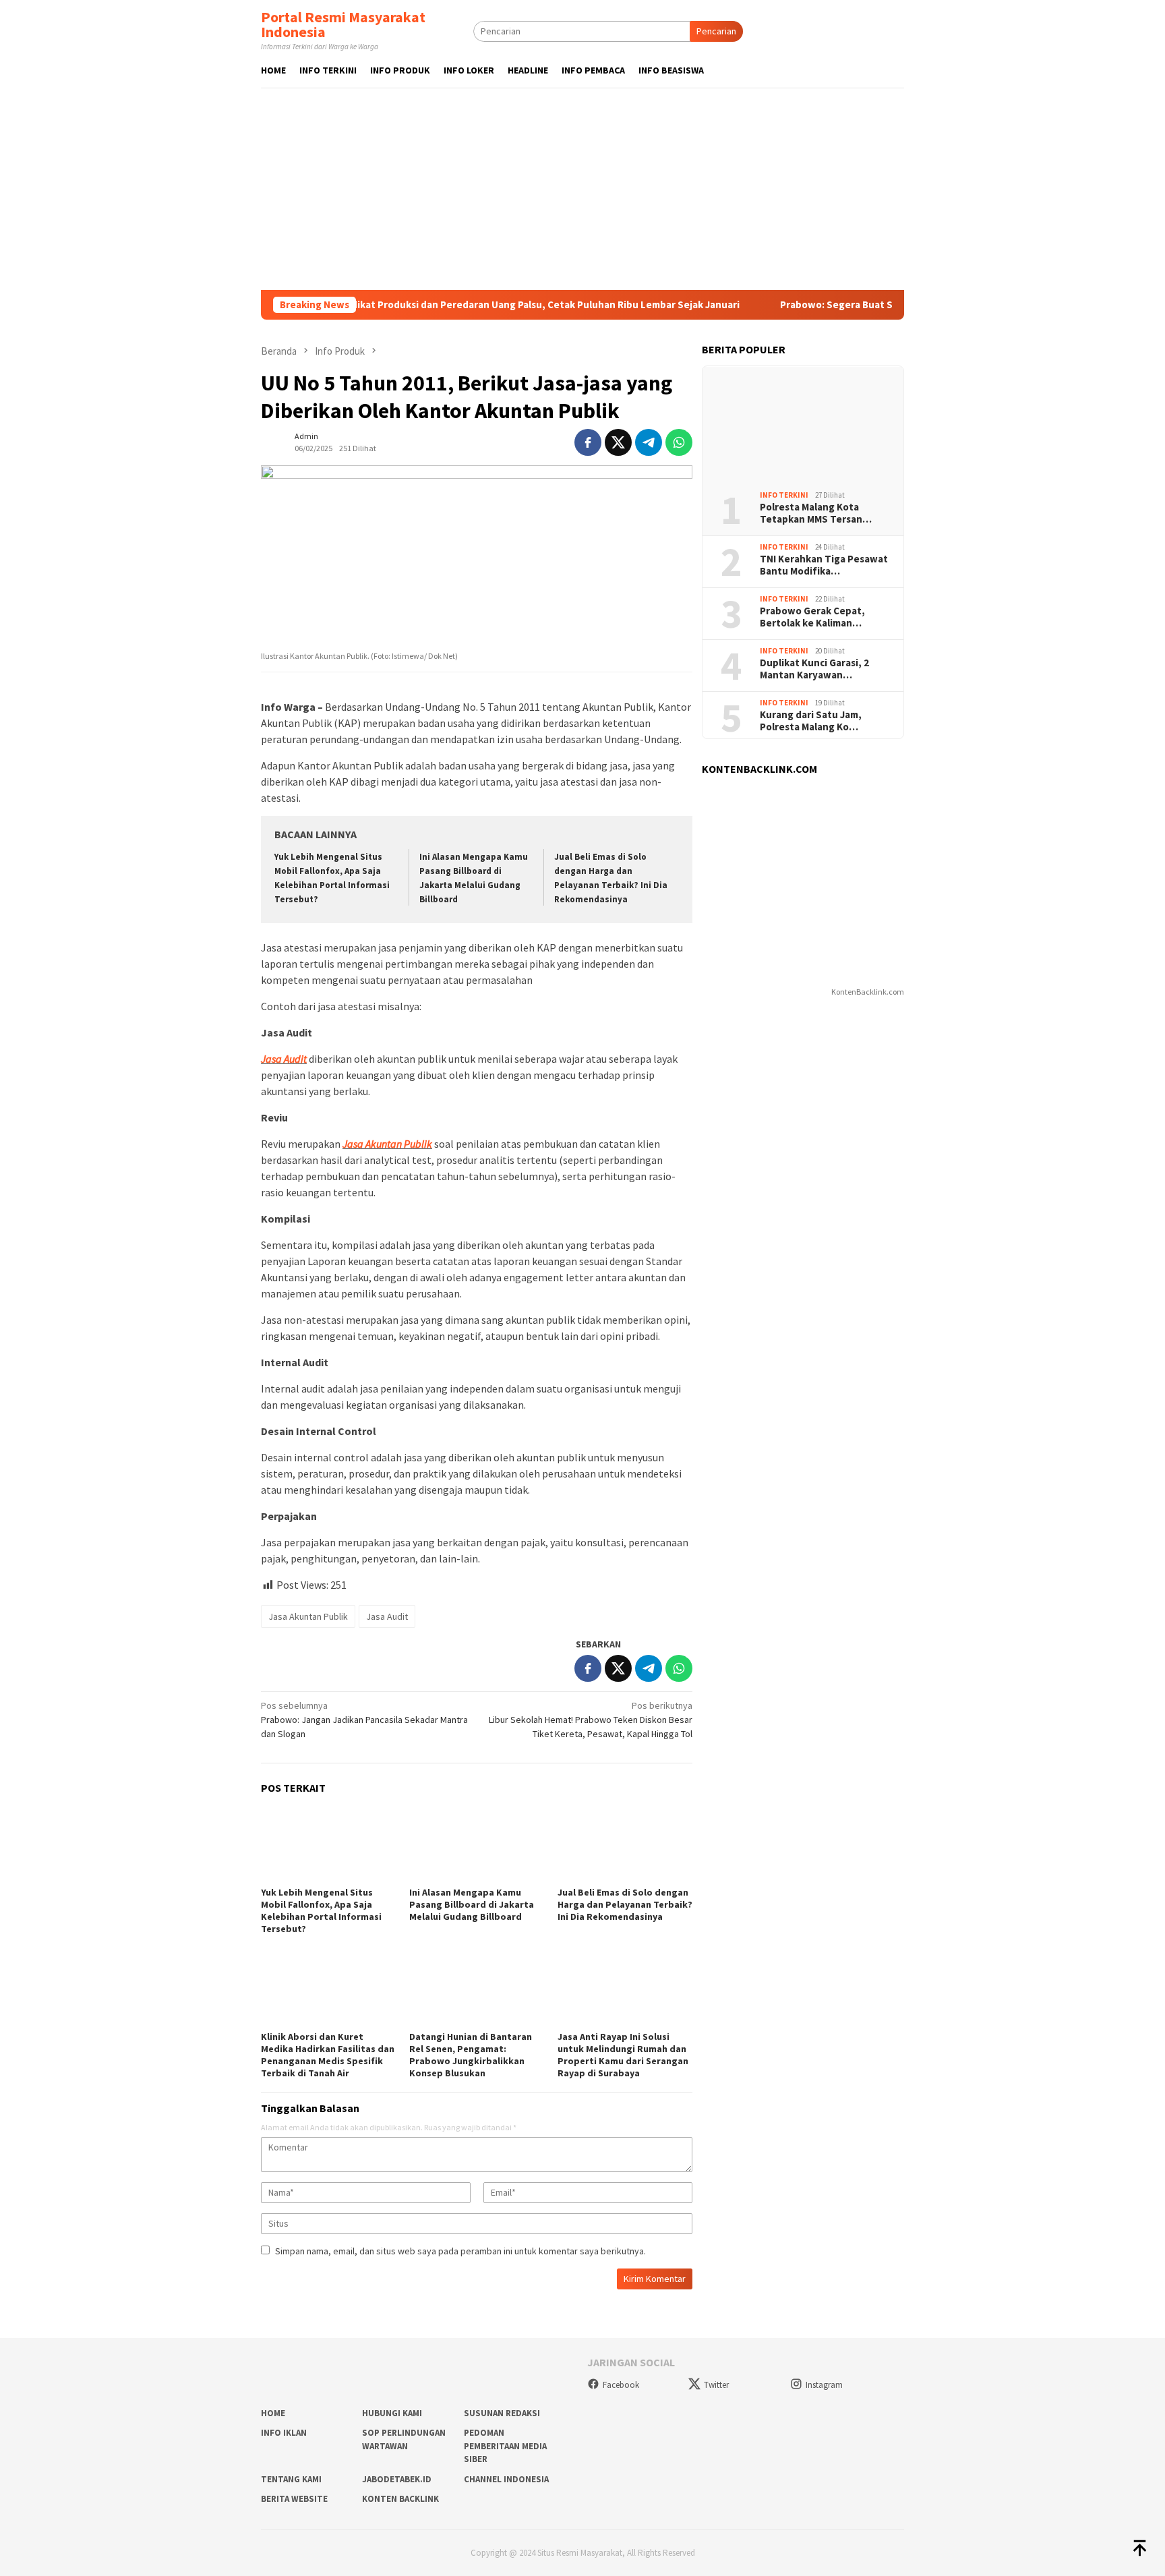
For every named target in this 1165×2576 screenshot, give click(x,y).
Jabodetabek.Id (397, 2479)
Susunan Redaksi (502, 2413)
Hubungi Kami (392, 2413)
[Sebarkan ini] (588, 442)
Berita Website (294, 2499)
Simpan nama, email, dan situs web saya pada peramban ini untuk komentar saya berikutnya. (460, 2251)
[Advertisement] (582, 189)
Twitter (716, 2385)
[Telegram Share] (649, 442)
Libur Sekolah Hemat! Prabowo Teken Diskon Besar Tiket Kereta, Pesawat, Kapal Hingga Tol (591, 1720)
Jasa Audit (284, 1059)
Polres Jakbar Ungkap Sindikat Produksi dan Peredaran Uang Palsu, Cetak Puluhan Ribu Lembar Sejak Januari (421, 305)
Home (273, 2413)
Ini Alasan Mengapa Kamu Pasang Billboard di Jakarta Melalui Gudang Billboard (472, 1904)
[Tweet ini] (618, 442)
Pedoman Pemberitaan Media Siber (505, 2446)
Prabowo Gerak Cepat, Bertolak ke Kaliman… (812, 617)
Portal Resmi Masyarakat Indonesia (343, 24)
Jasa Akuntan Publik (387, 1144)
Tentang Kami (291, 2479)
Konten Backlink (400, 2499)
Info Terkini (784, 495)
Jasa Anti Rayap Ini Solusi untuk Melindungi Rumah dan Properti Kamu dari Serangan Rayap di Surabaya (623, 2055)
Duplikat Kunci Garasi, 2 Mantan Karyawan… (814, 669)
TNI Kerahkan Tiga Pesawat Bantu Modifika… (824, 565)
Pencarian (716, 31)
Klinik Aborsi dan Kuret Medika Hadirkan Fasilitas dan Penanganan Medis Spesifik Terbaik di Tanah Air (328, 2055)
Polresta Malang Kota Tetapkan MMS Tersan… (816, 513)
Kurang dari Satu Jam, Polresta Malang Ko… (811, 721)
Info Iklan (284, 2433)
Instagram (824, 2385)
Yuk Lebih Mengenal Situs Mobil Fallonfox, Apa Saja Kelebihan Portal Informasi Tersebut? (321, 1910)
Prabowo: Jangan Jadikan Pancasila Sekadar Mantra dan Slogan (364, 1720)
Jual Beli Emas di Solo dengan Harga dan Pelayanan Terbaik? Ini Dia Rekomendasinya (625, 1904)
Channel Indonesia (506, 2479)
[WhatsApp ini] (679, 442)
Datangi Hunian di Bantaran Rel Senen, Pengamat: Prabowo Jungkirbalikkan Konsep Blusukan (471, 2055)
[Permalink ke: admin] (274, 441)
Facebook (621, 2385)
